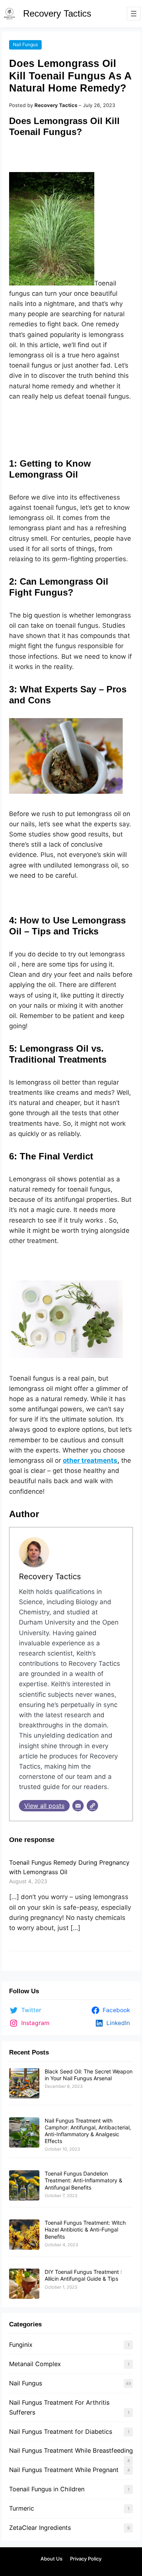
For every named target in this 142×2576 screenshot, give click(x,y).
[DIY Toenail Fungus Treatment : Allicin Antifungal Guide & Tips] (24, 2284)
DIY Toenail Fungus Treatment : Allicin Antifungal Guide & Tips (83, 2275)
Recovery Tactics (57, 13)
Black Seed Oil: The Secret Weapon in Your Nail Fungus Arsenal (89, 2075)
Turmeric (22, 2508)
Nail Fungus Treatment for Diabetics (61, 2432)
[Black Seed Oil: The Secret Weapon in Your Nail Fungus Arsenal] (24, 2084)
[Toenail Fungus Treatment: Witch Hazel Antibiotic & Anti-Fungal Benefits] (24, 2235)
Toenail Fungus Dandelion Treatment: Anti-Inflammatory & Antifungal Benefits (83, 2180)
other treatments (90, 1460)
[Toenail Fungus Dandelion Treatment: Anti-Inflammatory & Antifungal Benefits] (24, 2186)
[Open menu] (134, 14)
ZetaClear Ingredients (40, 2528)
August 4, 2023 (28, 1881)
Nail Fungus (25, 44)
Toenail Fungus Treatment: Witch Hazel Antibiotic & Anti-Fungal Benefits (85, 2229)
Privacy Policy (86, 2559)
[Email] (78, 1806)
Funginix (21, 2345)
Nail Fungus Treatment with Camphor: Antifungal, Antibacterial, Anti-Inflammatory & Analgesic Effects (88, 2131)
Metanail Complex (35, 2364)
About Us (51, 2559)
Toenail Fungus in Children (47, 2489)
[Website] (92, 1806)
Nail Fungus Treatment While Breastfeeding (71, 2450)
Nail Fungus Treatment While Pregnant (64, 2470)
